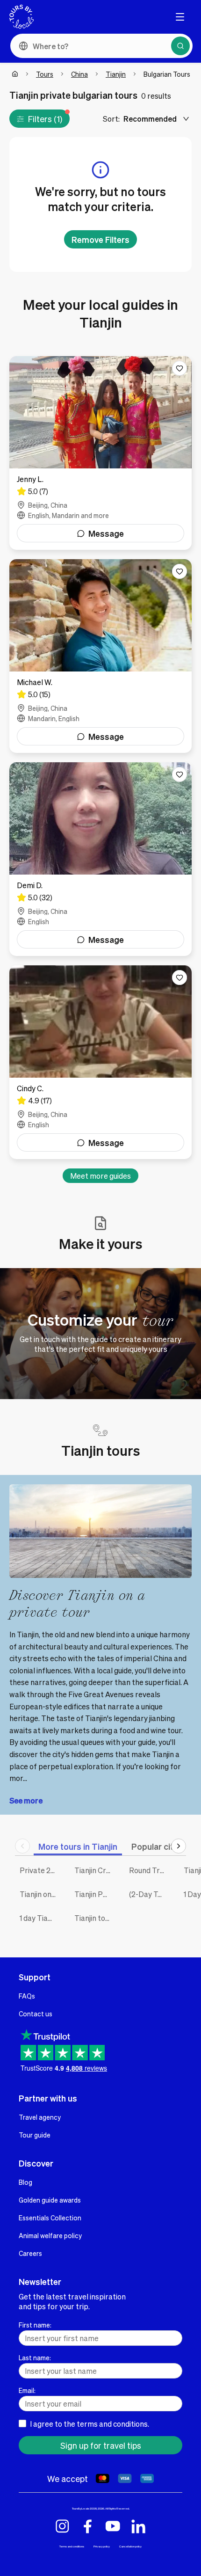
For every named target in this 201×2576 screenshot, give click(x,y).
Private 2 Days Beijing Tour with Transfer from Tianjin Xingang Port (40, 1870)
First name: (35, 2325)
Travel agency (40, 2117)
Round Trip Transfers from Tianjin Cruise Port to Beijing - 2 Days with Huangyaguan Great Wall (149, 1870)
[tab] (78, 1846)
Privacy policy (102, 2546)
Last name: (35, 2357)
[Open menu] (180, 17)
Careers (30, 2253)
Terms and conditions (72, 2546)
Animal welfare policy (50, 2235)
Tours (45, 74)
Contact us (36, 2014)
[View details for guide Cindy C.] (100, 1062)
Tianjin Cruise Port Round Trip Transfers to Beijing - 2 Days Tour (95, 1870)
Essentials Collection (50, 2218)
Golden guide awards (50, 2200)
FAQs (27, 1996)
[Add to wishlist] (179, 368)
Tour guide (35, 2135)
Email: (27, 2390)
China (79, 74)
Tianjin (116, 74)
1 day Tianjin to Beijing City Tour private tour (40, 1918)
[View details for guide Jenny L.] (100, 453)
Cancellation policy (130, 2546)
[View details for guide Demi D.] (100, 859)
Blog (25, 2182)
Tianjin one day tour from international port (40, 1894)
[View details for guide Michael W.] (100, 656)
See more (26, 1800)
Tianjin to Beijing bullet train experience (95, 1918)
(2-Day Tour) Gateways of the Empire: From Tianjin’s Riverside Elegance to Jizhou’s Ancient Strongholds (149, 1894)
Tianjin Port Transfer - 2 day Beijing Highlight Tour (95, 1894)
